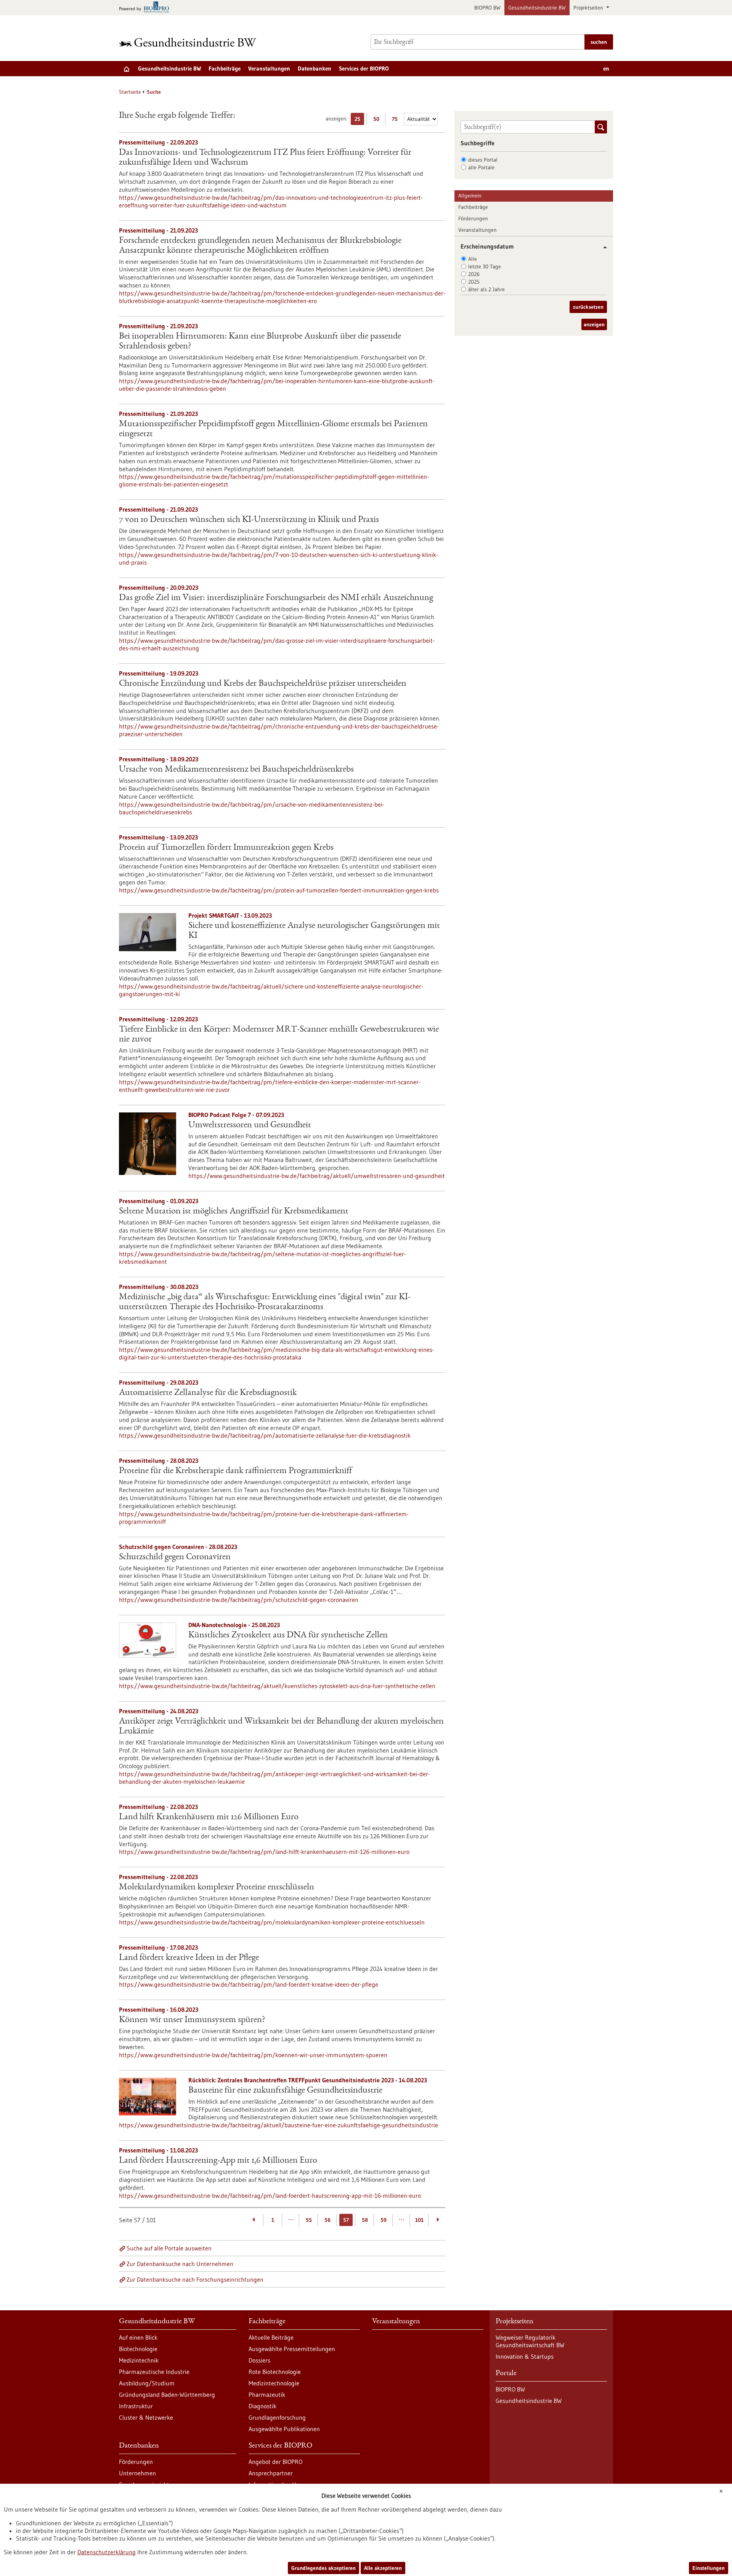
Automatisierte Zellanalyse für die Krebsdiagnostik (208, 1393)
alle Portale (481, 167)
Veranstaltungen (269, 68)
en (606, 68)
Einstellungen (709, 2568)
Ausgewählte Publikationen (284, 2429)
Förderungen (473, 218)
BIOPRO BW (487, 8)
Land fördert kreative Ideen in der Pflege (189, 1958)
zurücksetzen (588, 307)
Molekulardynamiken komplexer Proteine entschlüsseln (217, 1887)
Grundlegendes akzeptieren (323, 2568)
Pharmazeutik (267, 2395)
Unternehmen (137, 2473)
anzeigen (594, 324)
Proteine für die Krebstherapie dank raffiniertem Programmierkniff (235, 1471)
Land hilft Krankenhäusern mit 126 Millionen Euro (209, 1817)
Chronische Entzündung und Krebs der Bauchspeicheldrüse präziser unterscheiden (263, 684)
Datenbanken (315, 68)
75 (397, 120)
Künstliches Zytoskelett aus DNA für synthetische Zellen (288, 1635)
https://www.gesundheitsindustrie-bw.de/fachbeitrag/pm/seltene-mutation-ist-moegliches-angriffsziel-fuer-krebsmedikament (262, 1258)
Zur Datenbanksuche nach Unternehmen (180, 2264)
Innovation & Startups (525, 2356)
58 (365, 2220)
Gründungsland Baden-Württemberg (167, 2395)
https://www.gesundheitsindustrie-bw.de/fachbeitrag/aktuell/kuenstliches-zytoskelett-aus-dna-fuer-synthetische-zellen (277, 1686)
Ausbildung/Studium (147, 2383)
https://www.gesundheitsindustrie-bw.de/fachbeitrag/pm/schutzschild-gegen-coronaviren (239, 1600)
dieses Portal (483, 160)
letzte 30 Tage (485, 266)
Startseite (130, 92)
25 (359, 120)
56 (327, 2220)
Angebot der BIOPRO (275, 2462)
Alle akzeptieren (383, 2568)
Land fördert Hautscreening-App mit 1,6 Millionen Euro (218, 2161)
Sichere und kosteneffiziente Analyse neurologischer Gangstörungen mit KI (314, 931)
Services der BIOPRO (364, 68)
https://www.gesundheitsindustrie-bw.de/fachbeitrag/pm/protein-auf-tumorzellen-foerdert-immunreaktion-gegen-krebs (279, 890)
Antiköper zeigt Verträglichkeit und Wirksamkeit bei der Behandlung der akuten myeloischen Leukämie (281, 1727)
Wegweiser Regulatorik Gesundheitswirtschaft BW (530, 2341)
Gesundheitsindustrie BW (537, 8)
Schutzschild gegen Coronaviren (175, 1557)
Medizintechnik (139, 2360)
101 (419, 2220)
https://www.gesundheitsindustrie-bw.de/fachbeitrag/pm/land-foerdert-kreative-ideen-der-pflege (249, 1984)
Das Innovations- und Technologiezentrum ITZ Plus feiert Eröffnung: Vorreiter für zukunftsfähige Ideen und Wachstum (265, 158)
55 (309, 2220)
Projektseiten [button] (589, 8)
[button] (602, 247)
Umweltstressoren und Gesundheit (250, 1125)
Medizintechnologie (274, 2383)
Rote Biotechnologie (275, 2372)
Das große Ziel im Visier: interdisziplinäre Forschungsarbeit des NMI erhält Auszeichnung (276, 598)
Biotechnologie (138, 2349)
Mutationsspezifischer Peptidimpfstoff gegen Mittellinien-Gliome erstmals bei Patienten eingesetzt (273, 429)
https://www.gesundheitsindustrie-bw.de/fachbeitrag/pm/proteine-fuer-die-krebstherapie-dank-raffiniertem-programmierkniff (264, 1518)
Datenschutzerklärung (107, 2552)
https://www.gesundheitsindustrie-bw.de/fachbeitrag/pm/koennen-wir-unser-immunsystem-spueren (253, 2055)
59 (384, 2220)
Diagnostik (262, 2406)
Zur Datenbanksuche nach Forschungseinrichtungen (195, 2279)
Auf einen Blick (138, 2337)
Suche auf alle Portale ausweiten (169, 2248)
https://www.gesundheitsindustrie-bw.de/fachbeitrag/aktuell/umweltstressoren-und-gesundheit (317, 1176)
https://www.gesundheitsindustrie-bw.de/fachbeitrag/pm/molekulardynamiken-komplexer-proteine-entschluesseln (272, 1922)
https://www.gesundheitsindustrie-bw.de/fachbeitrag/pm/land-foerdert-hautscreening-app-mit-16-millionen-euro (270, 2196)
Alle (473, 259)
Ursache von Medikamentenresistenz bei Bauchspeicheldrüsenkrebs (236, 770)
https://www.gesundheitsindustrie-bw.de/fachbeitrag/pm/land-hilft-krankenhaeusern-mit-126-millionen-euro (264, 1852)
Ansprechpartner (271, 2473)
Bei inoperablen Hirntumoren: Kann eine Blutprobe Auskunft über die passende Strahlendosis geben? (260, 342)
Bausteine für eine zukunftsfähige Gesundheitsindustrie (285, 2091)
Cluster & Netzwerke (146, 2417)
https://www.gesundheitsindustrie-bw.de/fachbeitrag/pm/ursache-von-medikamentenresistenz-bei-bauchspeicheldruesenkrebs (252, 808)
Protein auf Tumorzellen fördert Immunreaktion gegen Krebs (226, 848)
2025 (474, 282)
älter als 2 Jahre (486, 289)
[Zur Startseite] (189, 42)
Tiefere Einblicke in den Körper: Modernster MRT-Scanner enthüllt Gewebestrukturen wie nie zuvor (279, 1035)
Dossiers (259, 2360)
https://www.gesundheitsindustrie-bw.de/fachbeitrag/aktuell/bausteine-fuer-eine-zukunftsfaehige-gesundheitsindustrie (279, 2125)
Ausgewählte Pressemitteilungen (292, 2349)
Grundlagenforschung (277, 2417)
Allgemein (470, 196)
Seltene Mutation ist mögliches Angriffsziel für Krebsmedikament (234, 1212)
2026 (474, 274)
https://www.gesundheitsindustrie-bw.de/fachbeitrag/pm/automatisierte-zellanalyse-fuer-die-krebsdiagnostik (265, 1435)
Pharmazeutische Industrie (154, 2372)
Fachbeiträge (225, 68)
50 (378, 120)
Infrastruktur (136, 2406)
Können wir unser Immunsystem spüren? (192, 2020)
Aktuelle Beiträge (271, 2337)
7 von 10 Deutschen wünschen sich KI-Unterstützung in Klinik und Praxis (249, 520)
